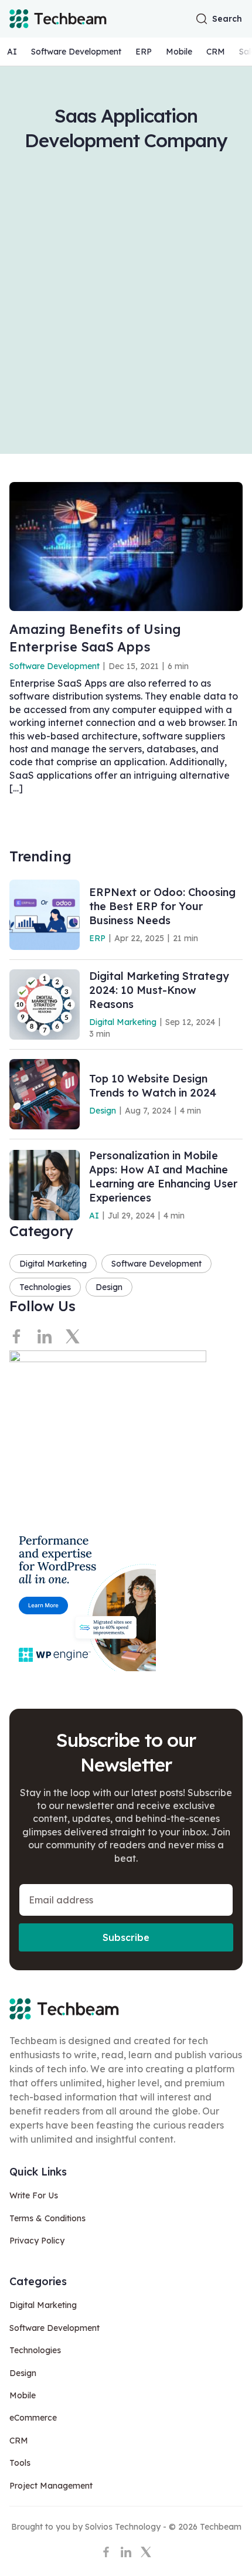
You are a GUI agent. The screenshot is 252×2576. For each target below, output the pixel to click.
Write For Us (34, 2195)
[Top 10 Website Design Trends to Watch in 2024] (45, 1094)
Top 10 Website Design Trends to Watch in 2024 (153, 1086)
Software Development (76, 52)
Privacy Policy (37, 2241)
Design (103, 1111)
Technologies (45, 1287)
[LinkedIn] (45, 1336)
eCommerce (33, 2418)
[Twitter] (73, 1336)
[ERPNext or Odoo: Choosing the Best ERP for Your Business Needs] (45, 915)
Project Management (51, 2486)
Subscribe (126, 1937)
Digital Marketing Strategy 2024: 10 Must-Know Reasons (159, 990)
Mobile (179, 52)
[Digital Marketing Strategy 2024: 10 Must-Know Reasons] (45, 1004)
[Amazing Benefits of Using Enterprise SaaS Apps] (126, 547)
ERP (144, 52)
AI (12, 52)
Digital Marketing (123, 1022)
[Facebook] (16, 1336)
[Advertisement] (126, 284)
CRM (216, 52)
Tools (20, 2463)
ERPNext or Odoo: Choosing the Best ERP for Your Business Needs (162, 906)
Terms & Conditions (47, 2218)
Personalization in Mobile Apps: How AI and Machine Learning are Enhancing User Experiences (163, 1177)
